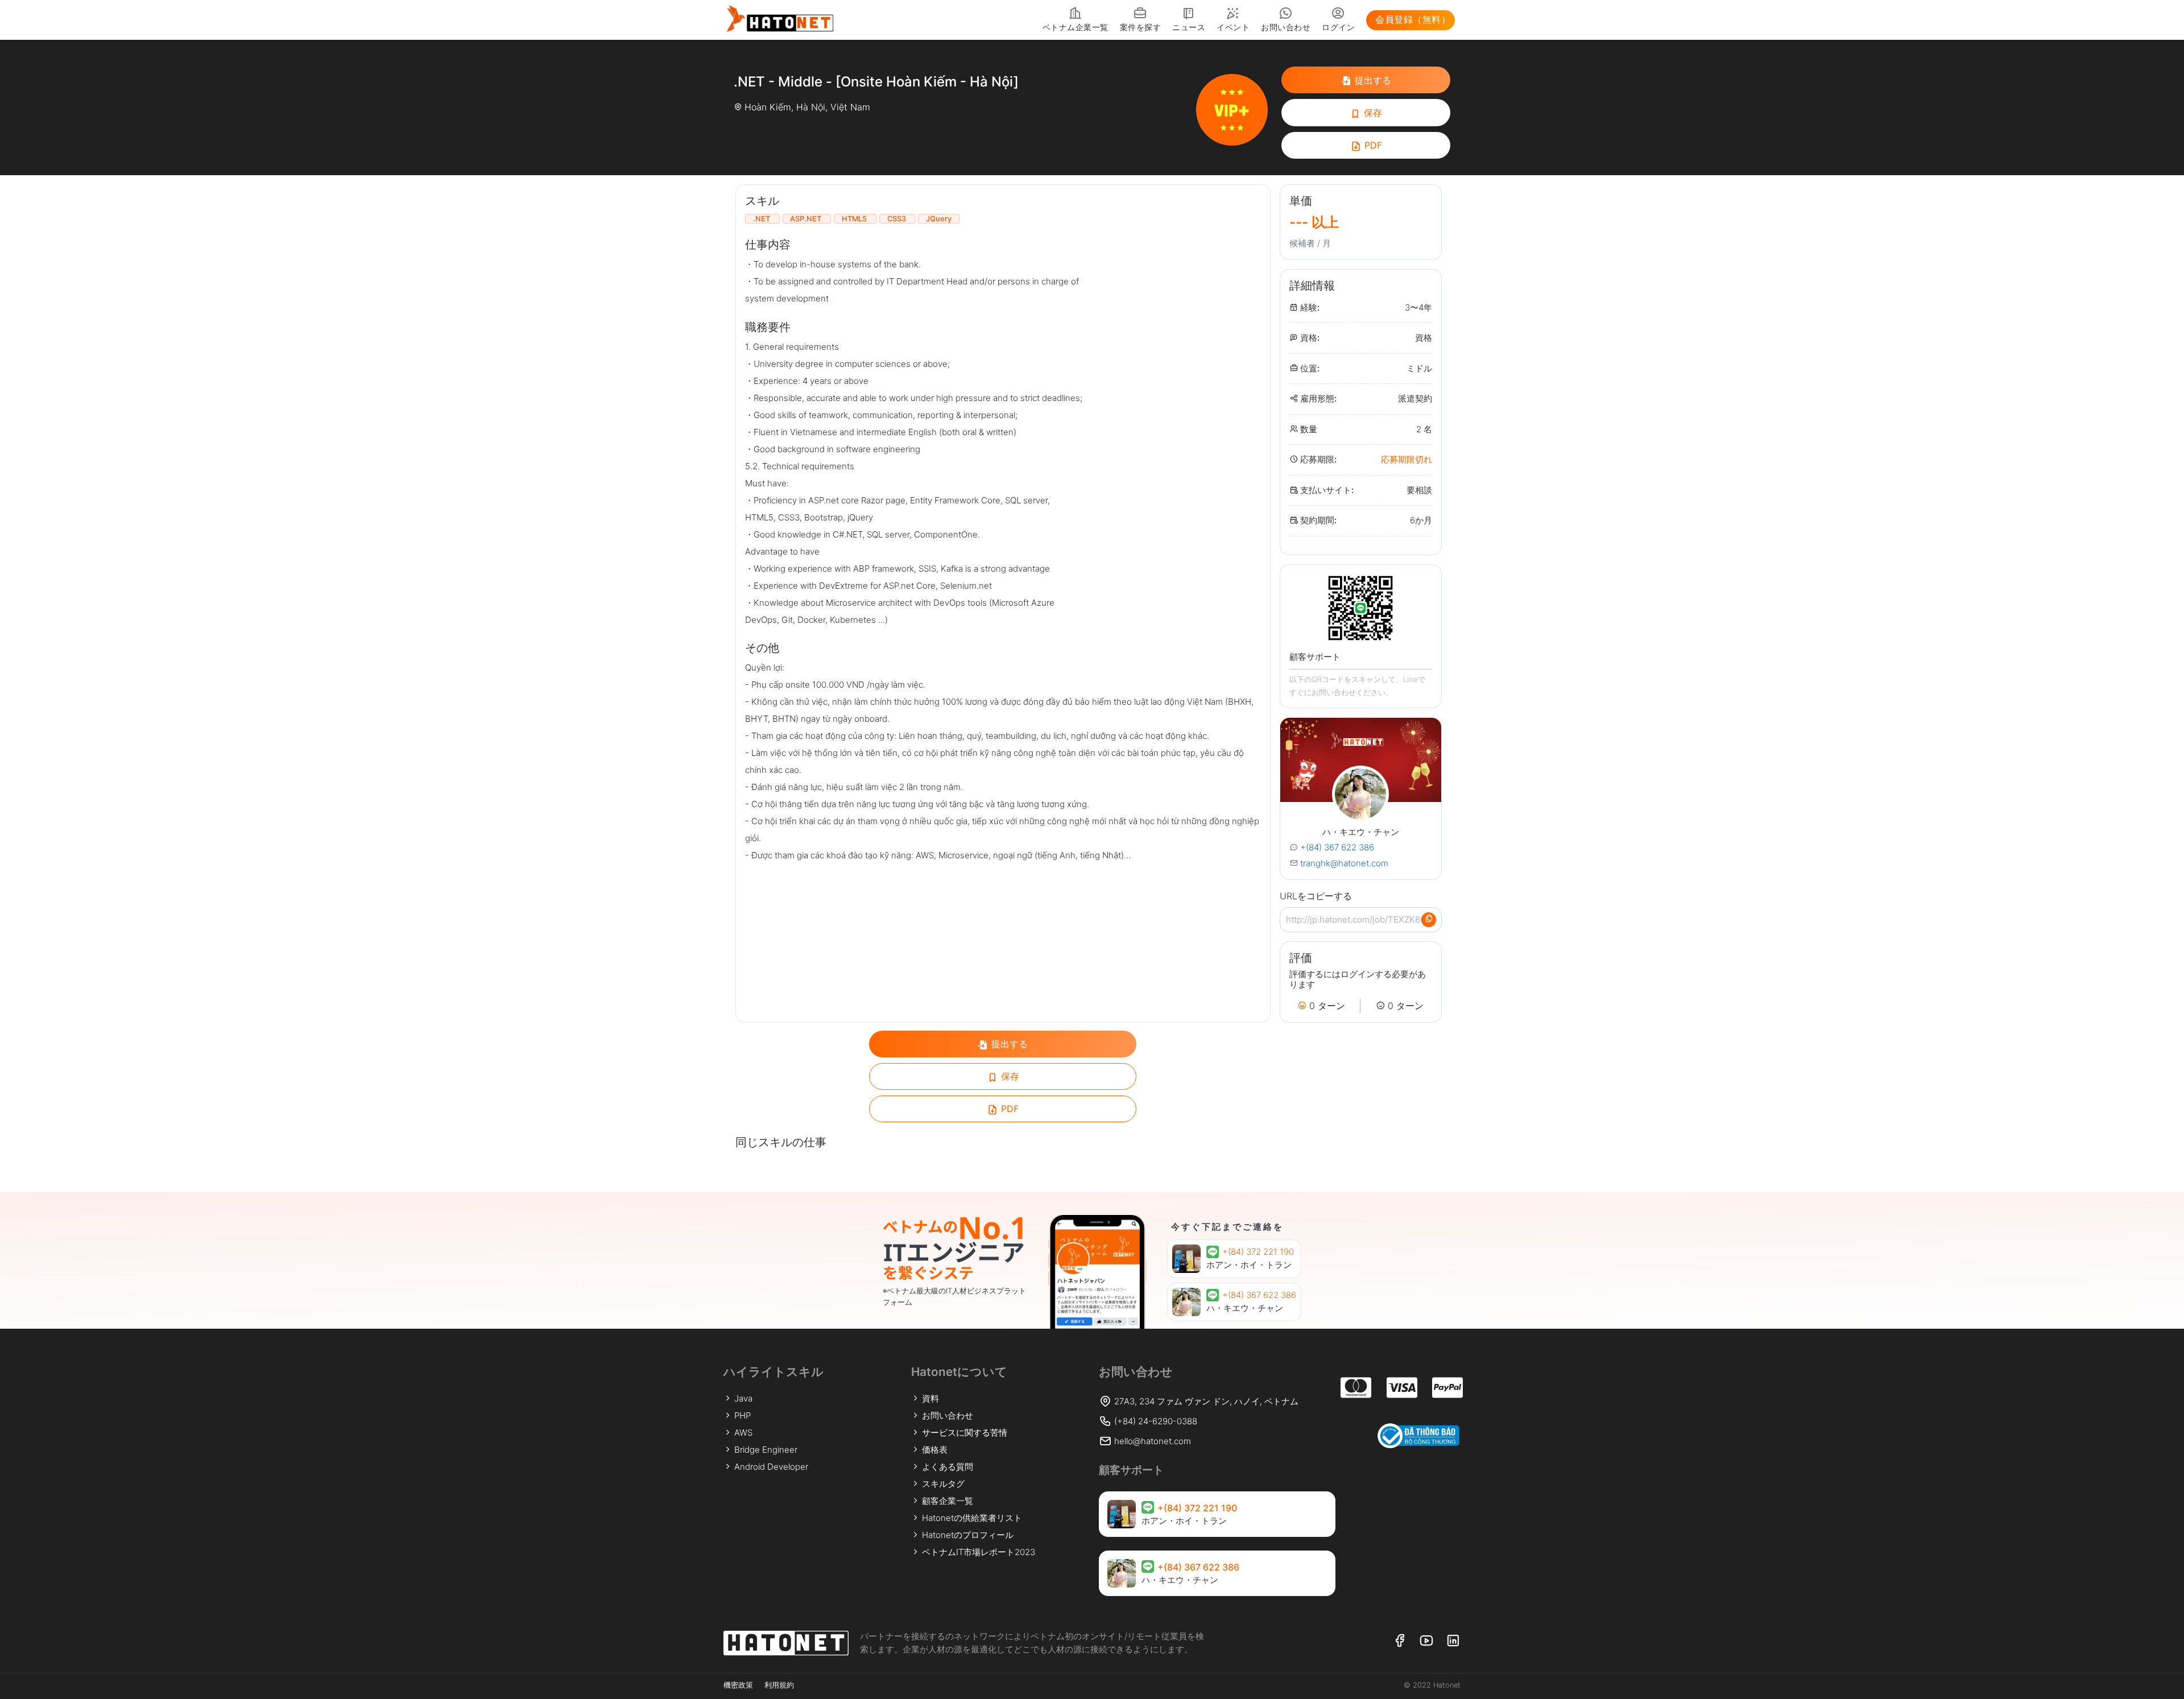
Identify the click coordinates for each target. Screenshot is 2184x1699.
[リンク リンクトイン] (1453, 1641)
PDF (1372, 145)
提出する (1372, 80)
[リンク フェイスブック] (1399, 1641)
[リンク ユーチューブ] (1426, 1641)
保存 (1372, 113)
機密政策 (738, 1685)
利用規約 (779, 1685)
